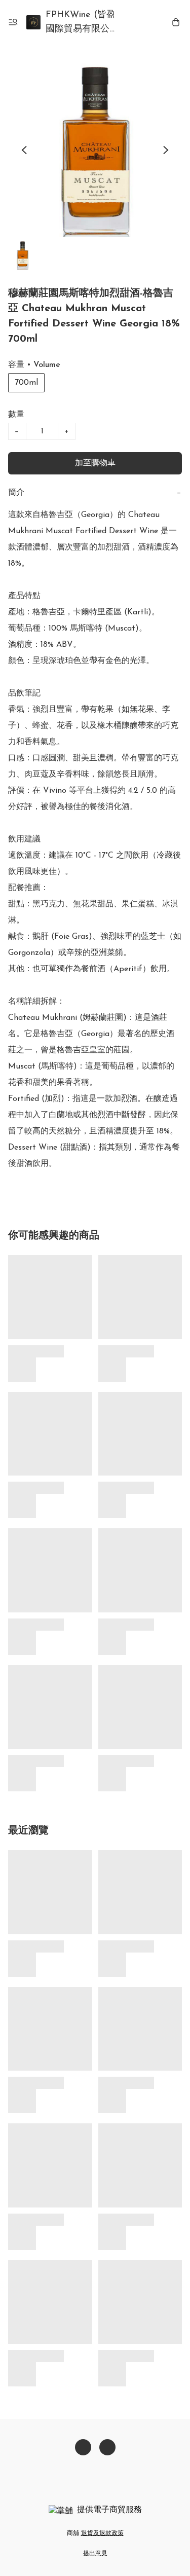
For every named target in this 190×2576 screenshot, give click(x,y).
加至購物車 (95, 463)
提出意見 (95, 2554)
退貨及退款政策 (102, 2533)
